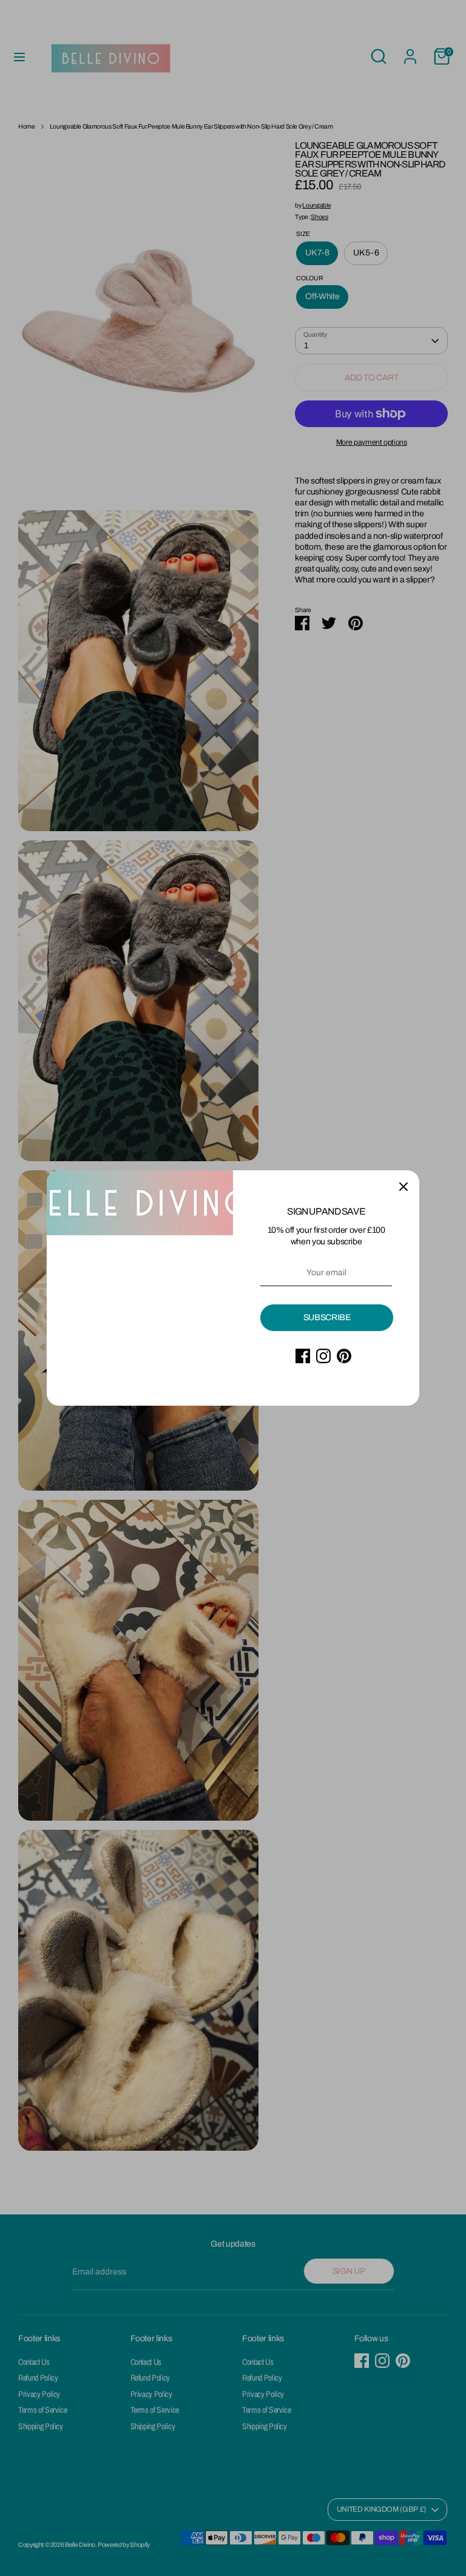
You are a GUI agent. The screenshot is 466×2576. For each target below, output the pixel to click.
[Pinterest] (344, 1356)
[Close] (404, 1186)
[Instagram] (323, 1356)
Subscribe (327, 1317)
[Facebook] (303, 1356)
